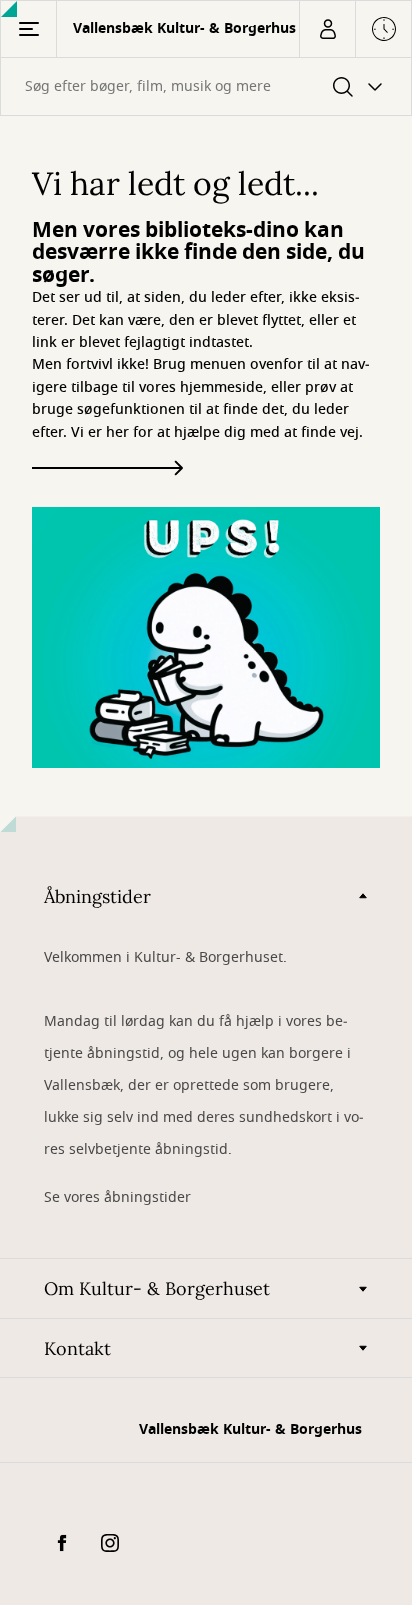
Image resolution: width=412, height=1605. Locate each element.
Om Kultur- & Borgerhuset (157, 1288)
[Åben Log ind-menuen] (327, 29)
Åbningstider (97, 896)
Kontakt (77, 1348)
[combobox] (206, 86)
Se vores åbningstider (117, 1197)
